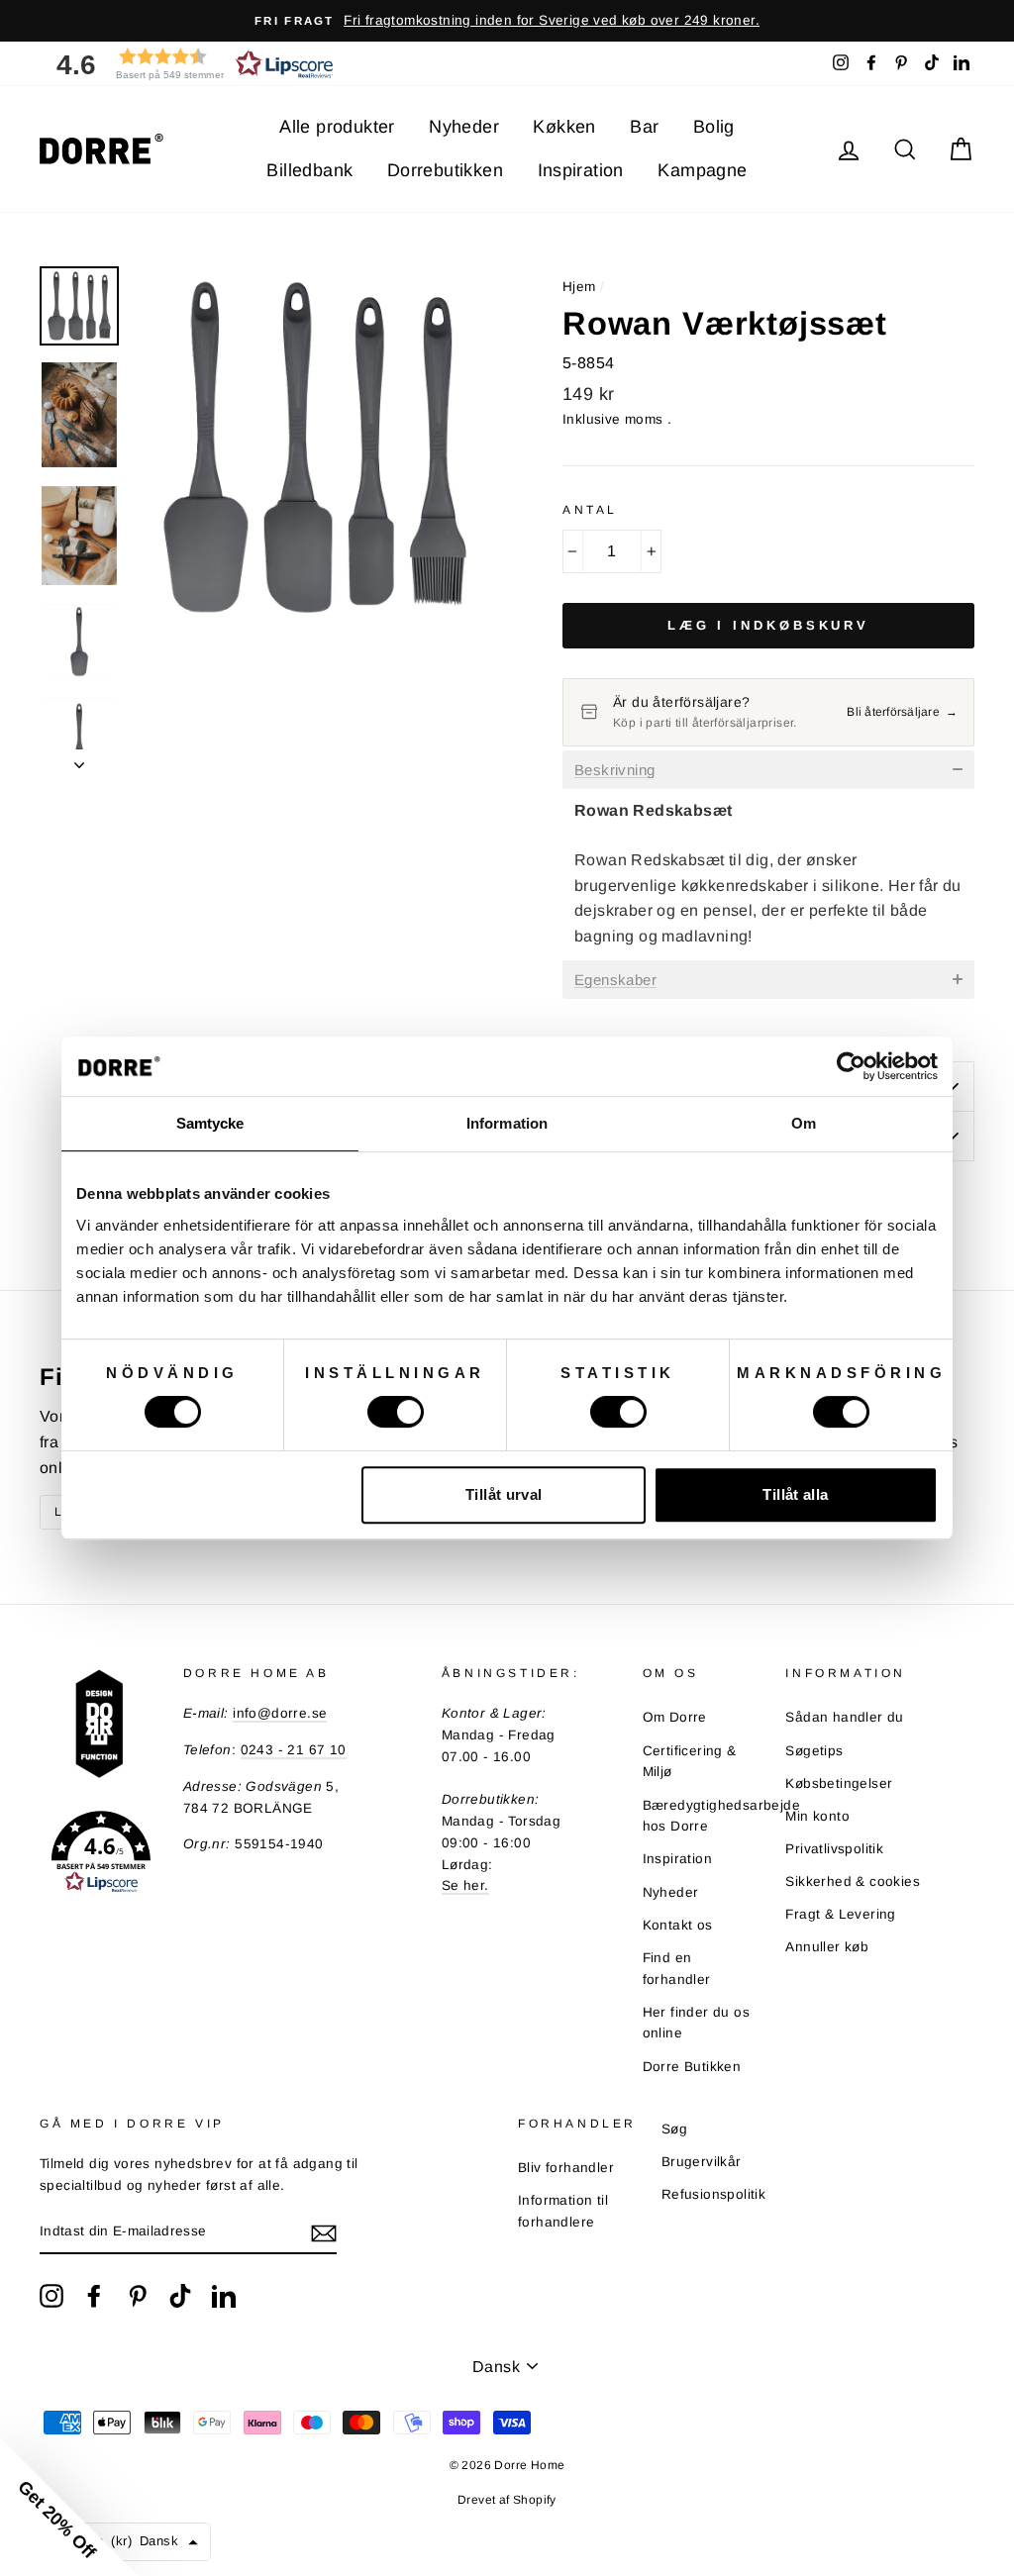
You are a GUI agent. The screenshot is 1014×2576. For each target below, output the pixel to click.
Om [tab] (804, 1123)
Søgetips (814, 1751)
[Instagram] (51, 2296)
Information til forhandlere (563, 2211)
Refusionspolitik (713, 2194)
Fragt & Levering (840, 1914)
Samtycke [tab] (210, 1123)
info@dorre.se (280, 1713)
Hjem (579, 287)
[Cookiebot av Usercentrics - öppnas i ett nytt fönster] (851, 1066)
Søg (674, 2129)
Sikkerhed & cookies (853, 1882)
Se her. (465, 1885)
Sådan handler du (844, 1717)
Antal (590, 510)
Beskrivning (614, 770)
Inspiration (581, 170)
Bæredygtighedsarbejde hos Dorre (721, 1816)
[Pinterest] (138, 2296)
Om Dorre (675, 1717)
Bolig (714, 127)
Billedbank (309, 170)
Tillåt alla (795, 1494)
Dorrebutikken (445, 170)
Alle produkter (337, 127)
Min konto (817, 1816)
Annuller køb (827, 1947)
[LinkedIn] (224, 2296)
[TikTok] (180, 2296)
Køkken (564, 127)
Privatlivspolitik (834, 1849)
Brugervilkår (702, 2162)
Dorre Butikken (692, 2067)
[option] (507, 21)
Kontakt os (678, 1925)
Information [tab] (507, 1123)
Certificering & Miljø (690, 1762)
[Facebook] (94, 2296)
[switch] (396, 1412)
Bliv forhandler (566, 2168)
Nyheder (464, 127)
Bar (644, 127)
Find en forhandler (677, 1969)
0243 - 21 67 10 (294, 1750)
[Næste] (79, 759)
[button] (188, 64)
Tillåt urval (504, 1494)
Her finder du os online (696, 2023)
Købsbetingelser (839, 1783)
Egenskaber (615, 980)
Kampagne (702, 170)
